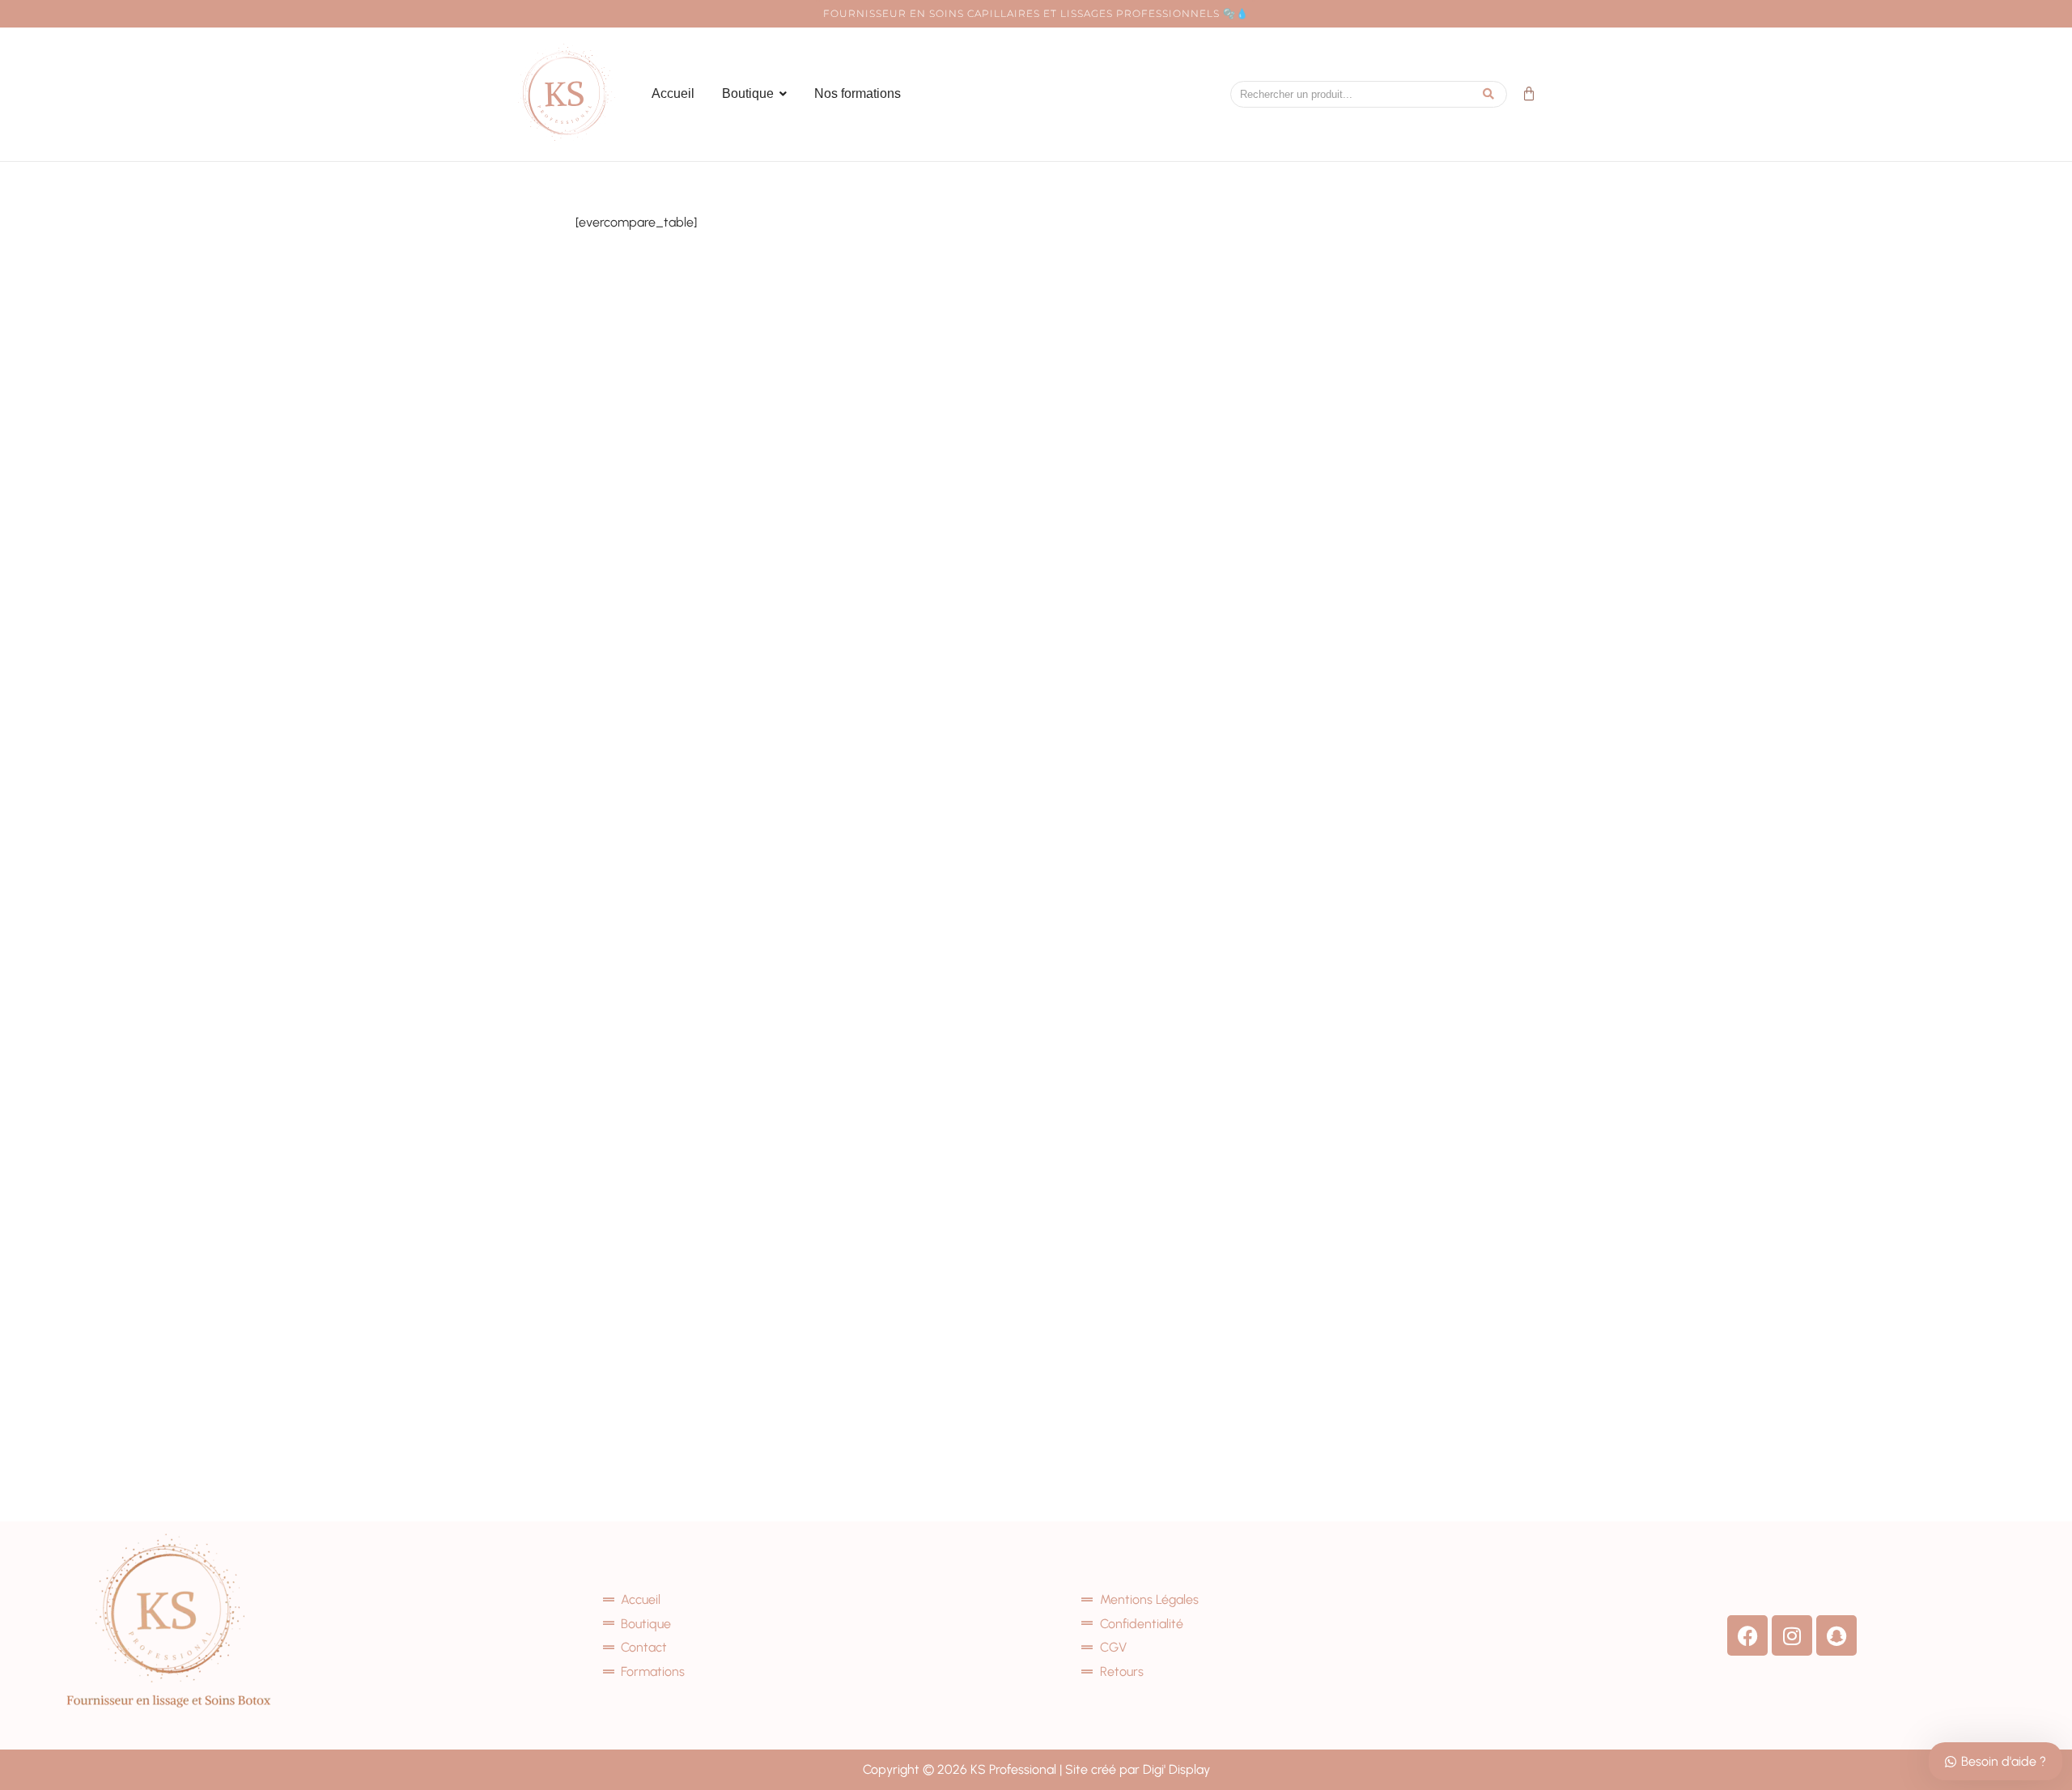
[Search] (1489, 94)
